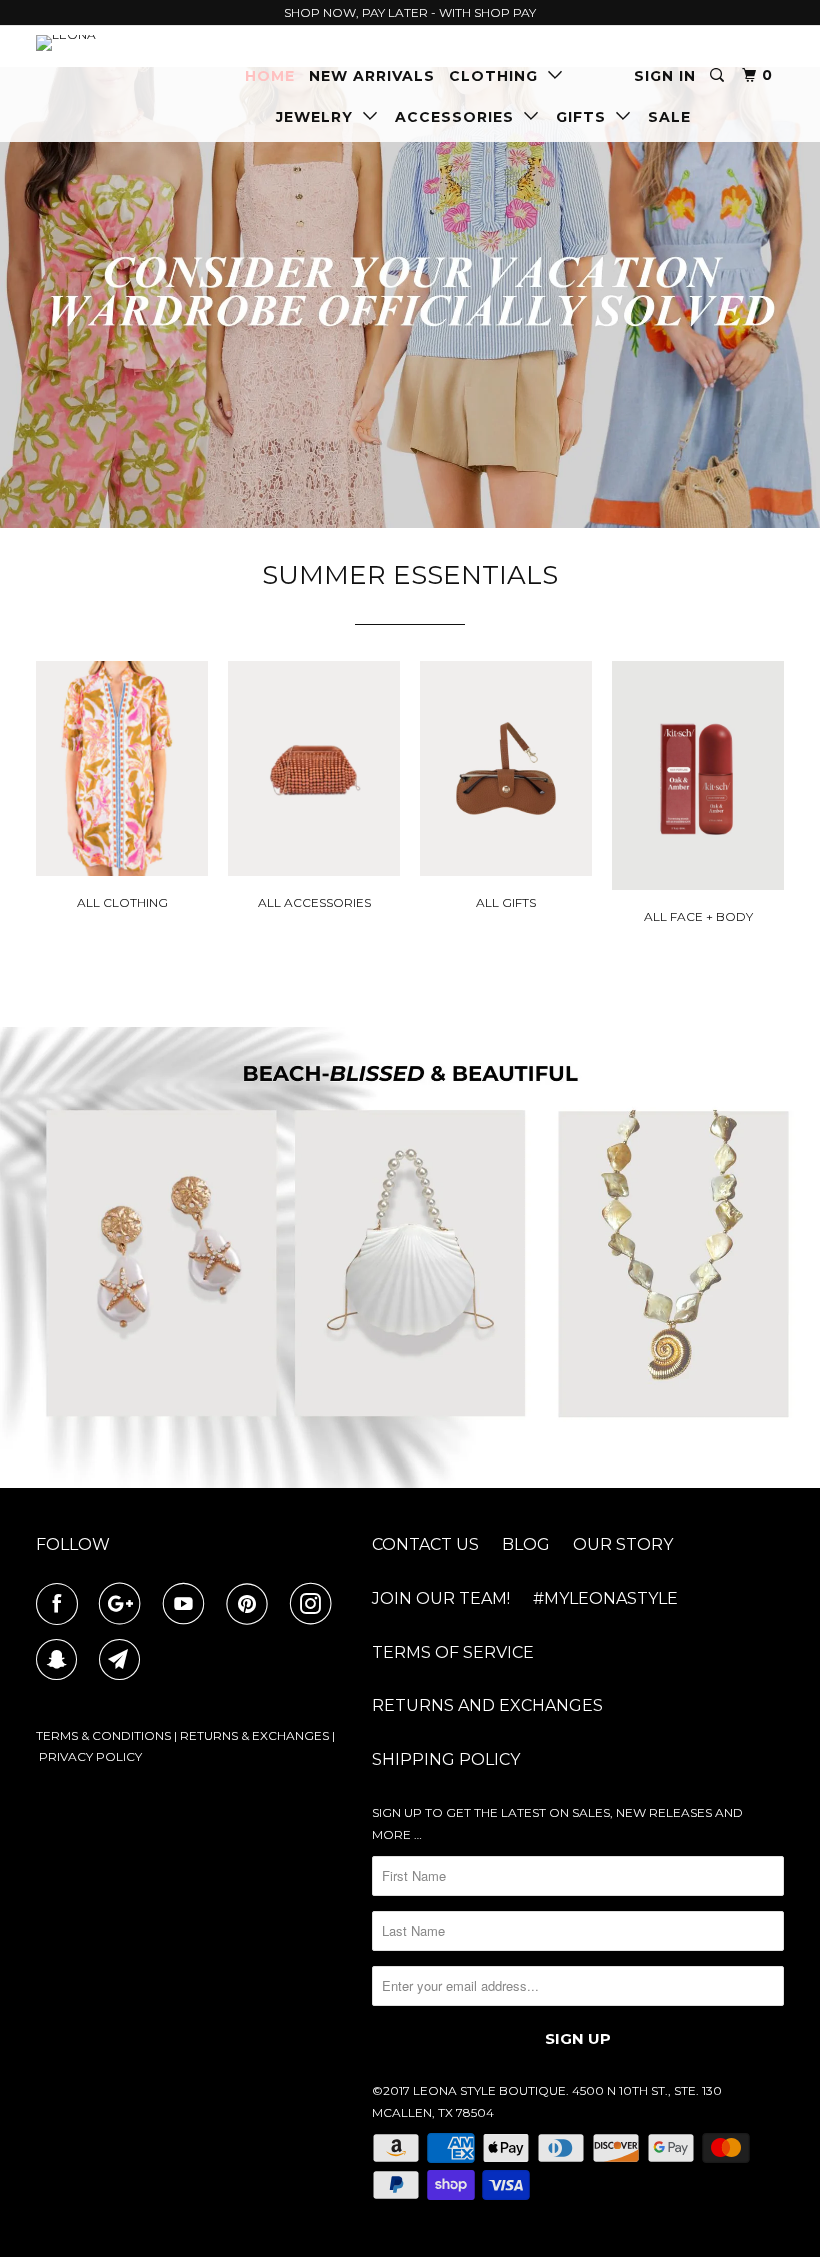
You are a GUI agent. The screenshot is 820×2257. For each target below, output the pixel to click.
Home (270, 76)
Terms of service (453, 1652)
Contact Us (425, 1544)
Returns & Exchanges (254, 1735)
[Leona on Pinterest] (251, 1604)
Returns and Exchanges (487, 1705)
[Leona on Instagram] (315, 1604)
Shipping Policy (446, 1759)
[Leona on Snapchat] (61, 1660)
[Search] (719, 75)
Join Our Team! (441, 1598)
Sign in (665, 76)
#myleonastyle (605, 1598)
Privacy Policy (90, 1756)
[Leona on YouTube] (188, 1604)
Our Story (623, 1544)
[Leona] (98, 43)
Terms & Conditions (103, 1735)
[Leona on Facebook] (61, 1604)
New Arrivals (372, 76)
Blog (526, 1544)
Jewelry (319, 117)
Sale (669, 117)
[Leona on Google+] (124, 1604)
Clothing (498, 76)
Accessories (459, 117)
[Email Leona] (124, 1660)
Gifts (586, 117)
